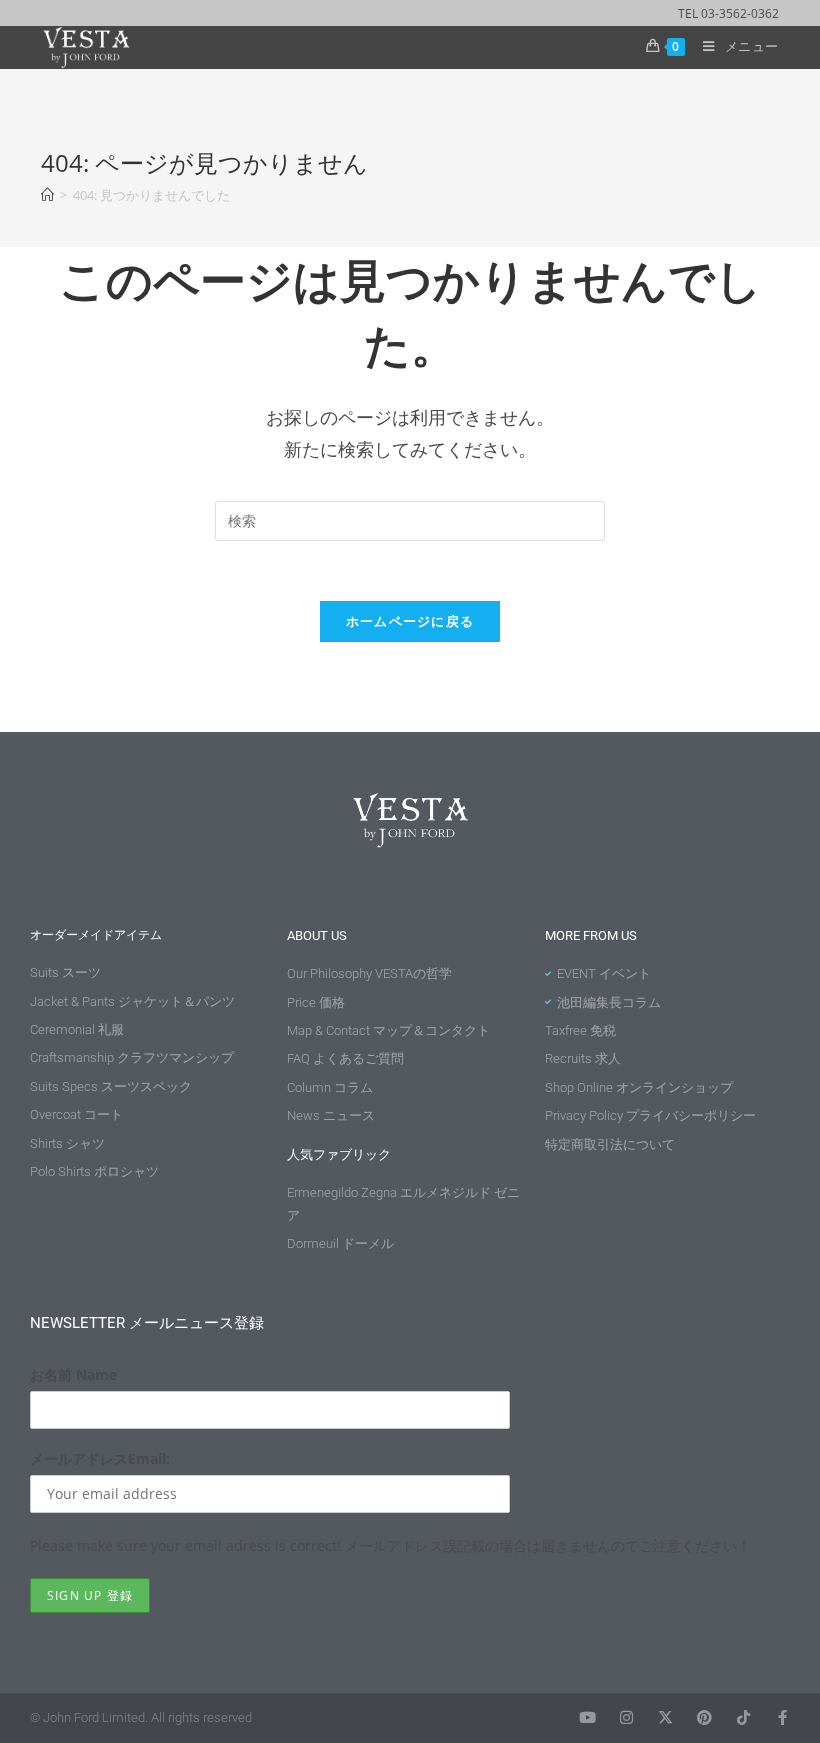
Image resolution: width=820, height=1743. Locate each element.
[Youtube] (587, 1717)
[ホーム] (47, 195)
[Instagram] (626, 1717)
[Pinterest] (704, 1717)
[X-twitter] (665, 1717)
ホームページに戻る (410, 621)
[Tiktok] (743, 1717)
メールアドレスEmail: (100, 1458)
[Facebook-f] (782, 1717)
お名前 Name (73, 1374)
